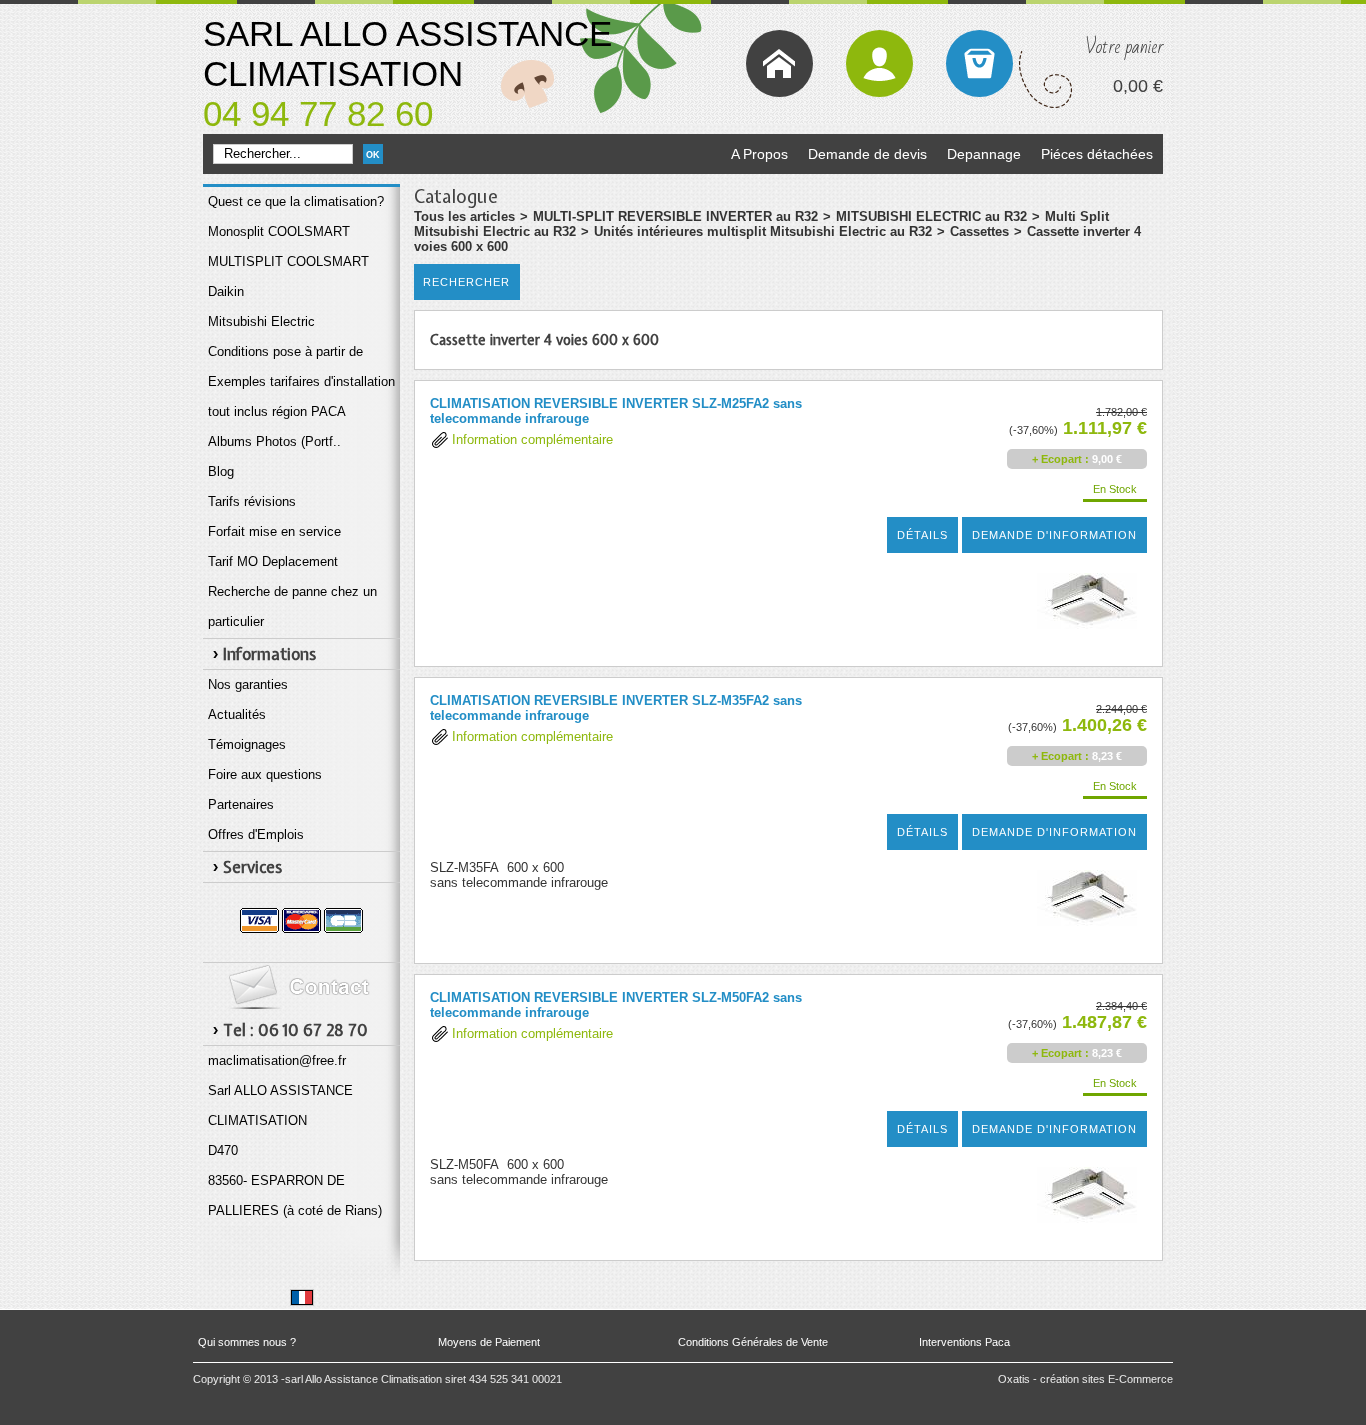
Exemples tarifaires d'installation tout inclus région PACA (301, 396)
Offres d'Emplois (256, 834)
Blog (221, 471)
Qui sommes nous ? (247, 1342)
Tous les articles (464, 216)
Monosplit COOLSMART (279, 231)
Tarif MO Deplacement (273, 561)
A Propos (759, 154)
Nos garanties (248, 684)
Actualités (237, 714)
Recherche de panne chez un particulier (292, 606)
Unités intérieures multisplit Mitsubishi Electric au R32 (763, 231)
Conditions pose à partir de (285, 351)
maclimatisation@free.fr (277, 1060)
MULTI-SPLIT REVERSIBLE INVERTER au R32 (675, 216)
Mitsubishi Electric (261, 321)
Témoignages (247, 744)
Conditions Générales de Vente (753, 1342)
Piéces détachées (1097, 154)
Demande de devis (867, 154)
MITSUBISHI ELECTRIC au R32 (931, 216)
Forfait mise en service (274, 531)
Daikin (226, 291)
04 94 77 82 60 (318, 113)
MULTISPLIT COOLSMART (288, 261)
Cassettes (979, 231)
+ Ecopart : (1060, 459)
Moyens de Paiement (489, 1342)
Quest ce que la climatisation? (296, 201)
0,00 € (1138, 86)
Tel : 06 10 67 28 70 (295, 1030)
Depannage (984, 154)
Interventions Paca (964, 1342)
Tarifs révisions (252, 501)
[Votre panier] (979, 63)
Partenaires (241, 804)
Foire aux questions (265, 774)
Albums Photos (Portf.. (274, 441)
